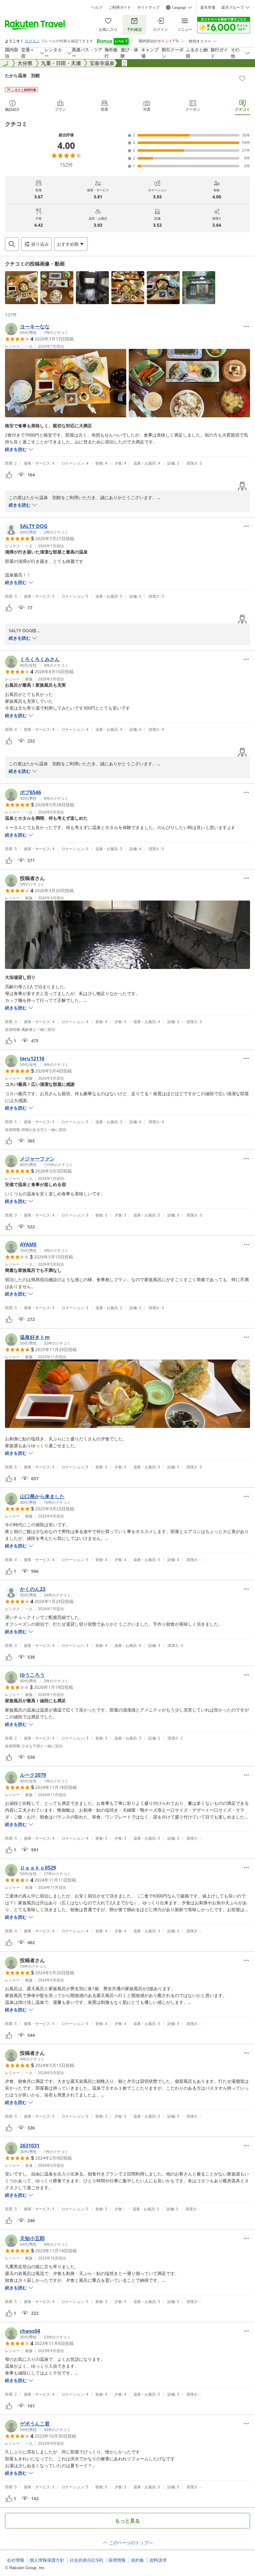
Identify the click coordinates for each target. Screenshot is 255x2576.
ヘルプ (97, 7)
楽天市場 (208, 7)
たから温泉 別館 (22, 75)
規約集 (137, 2560)
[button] (21, 288)
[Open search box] (12, 244)
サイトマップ (148, 7)
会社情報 (16, 2560)
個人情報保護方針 (47, 2560)
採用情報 (117, 2560)
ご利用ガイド (120, 7)
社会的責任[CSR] (86, 2560)
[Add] (242, 78)
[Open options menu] (246, 327)
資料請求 (158, 2560)
